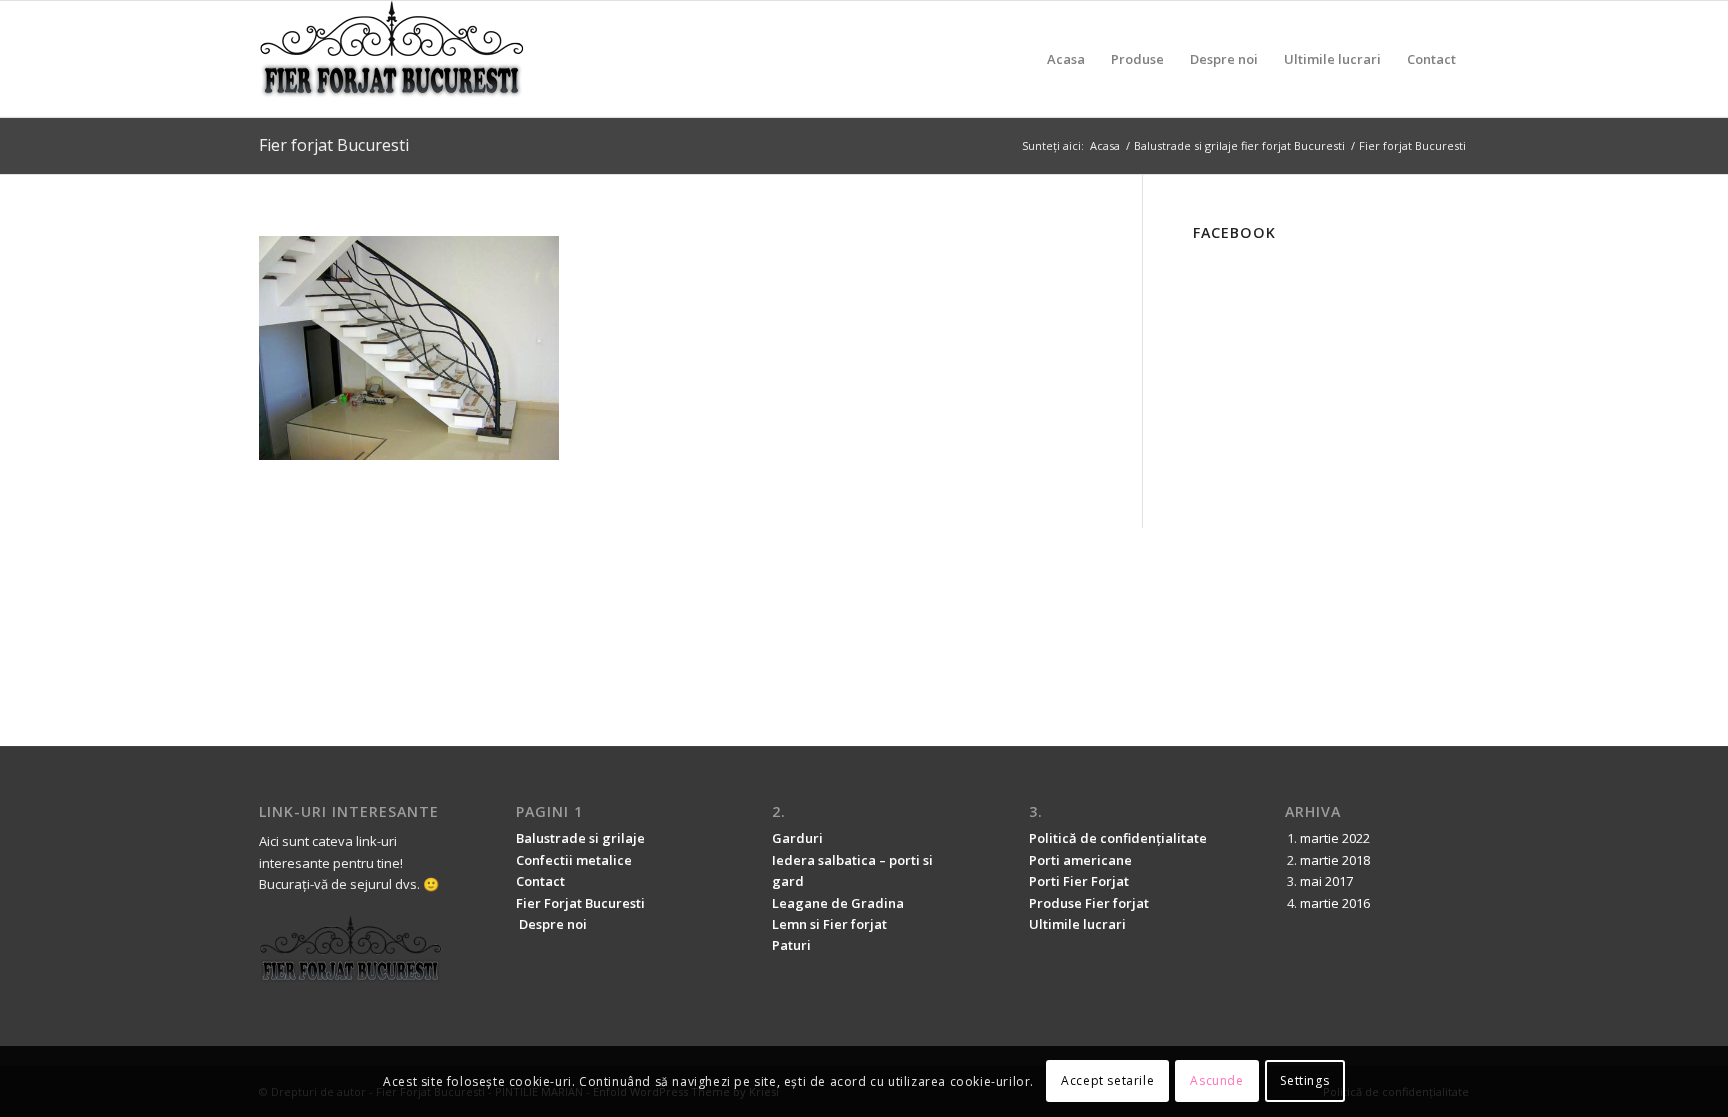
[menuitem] (1066, 59)
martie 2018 (1335, 860)
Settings (1304, 1081)
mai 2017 (1326, 881)
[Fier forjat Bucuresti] (392, 59)
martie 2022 (1335, 838)
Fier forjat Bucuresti (334, 145)
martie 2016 (1335, 903)
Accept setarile (1107, 1081)
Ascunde (1216, 1081)
